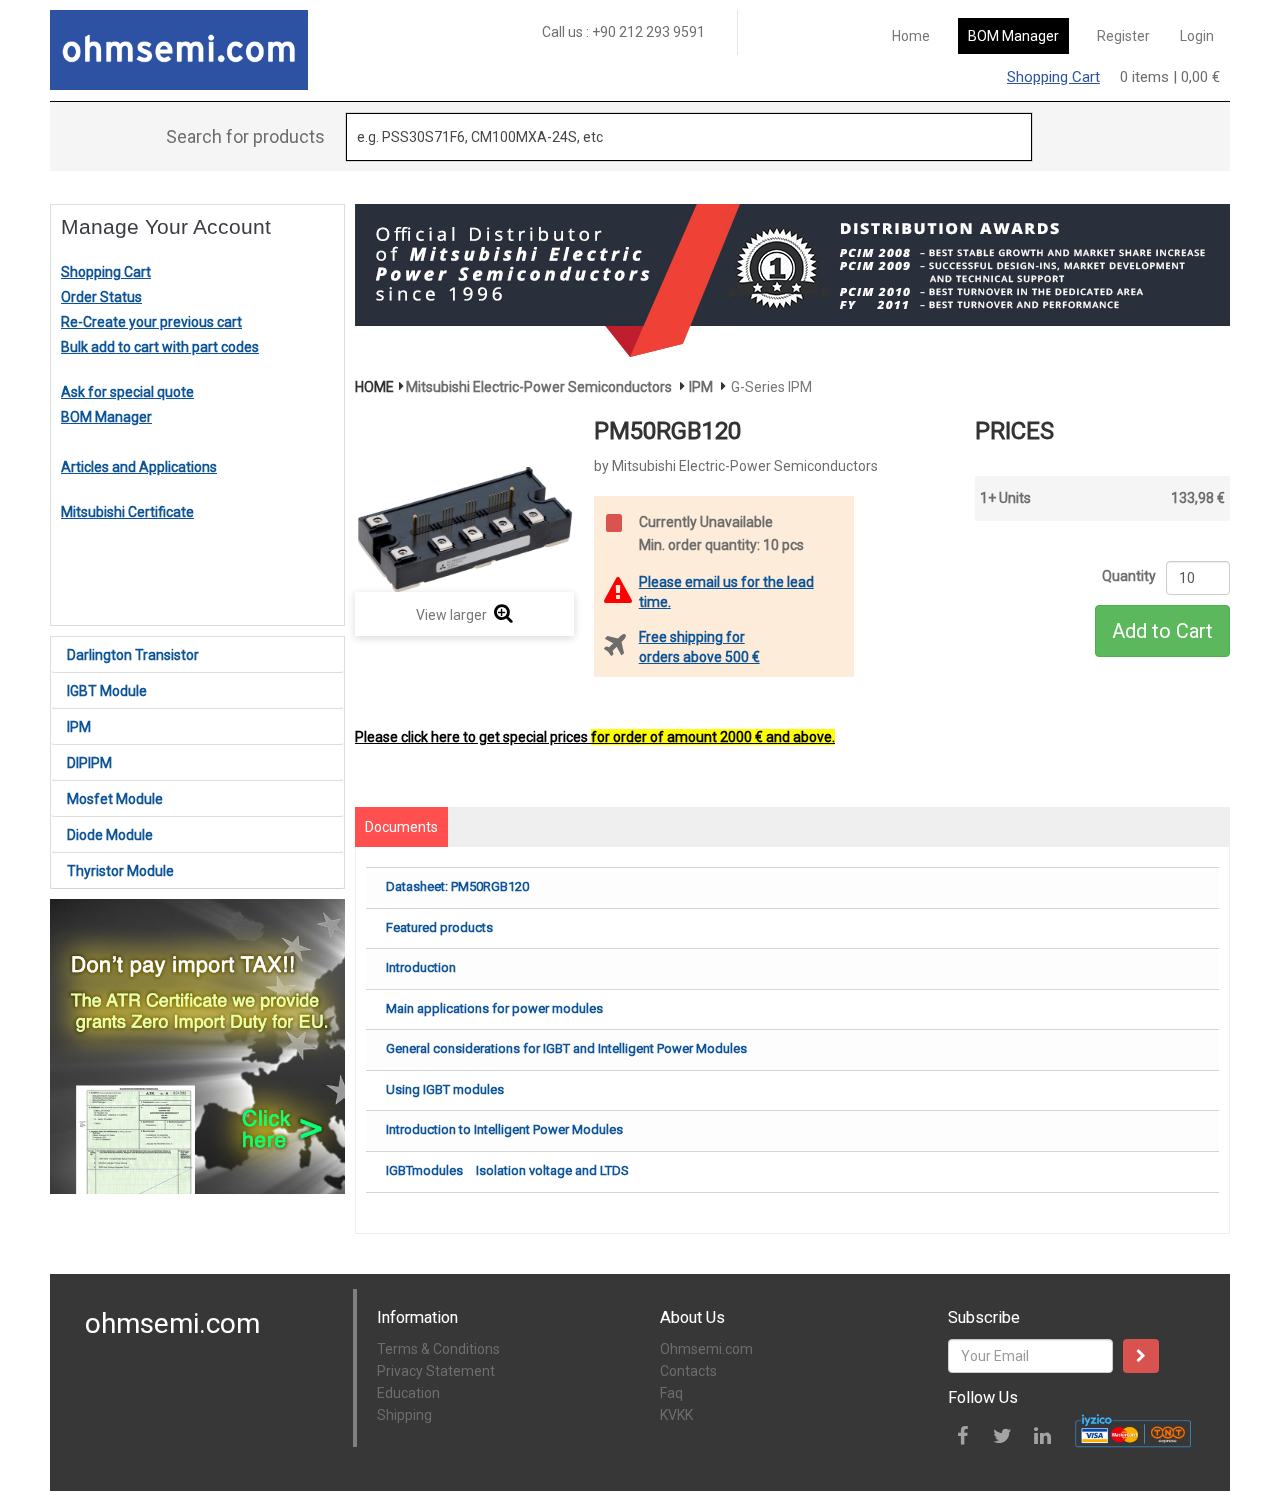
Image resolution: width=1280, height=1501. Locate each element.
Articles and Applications (139, 467)
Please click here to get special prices (595, 737)
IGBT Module (107, 691)
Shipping (404, 1415)
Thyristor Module (120, 871)
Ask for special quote (127, 392)
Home (911, 36)
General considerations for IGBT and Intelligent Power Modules (566, 1048)
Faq (671, 1393)
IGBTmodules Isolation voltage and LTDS (507, 1170)
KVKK (676, 1415)
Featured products (439, 927)
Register (1123, 36)
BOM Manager (1013, 36)
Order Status (101, 297)
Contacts (688, 1371)
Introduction (421, 967)
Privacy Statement (436, 1371)
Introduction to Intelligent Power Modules (504, 1129)
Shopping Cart (1053, 77)
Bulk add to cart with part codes (160, 347)
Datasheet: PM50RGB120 (457, 886)
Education (408, 1393)
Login (1197, 36)
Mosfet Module (115, 799)
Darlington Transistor (133, 655)
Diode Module (110, 835)
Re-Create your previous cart (151, 322)
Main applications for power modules (494, 1008)
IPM (79, 727)
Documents (401, 827)
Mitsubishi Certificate (127, 512)
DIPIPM (89, 763)
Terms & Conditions (438, 1349)
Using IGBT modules (445, 1089)
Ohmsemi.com (706, 1349)
